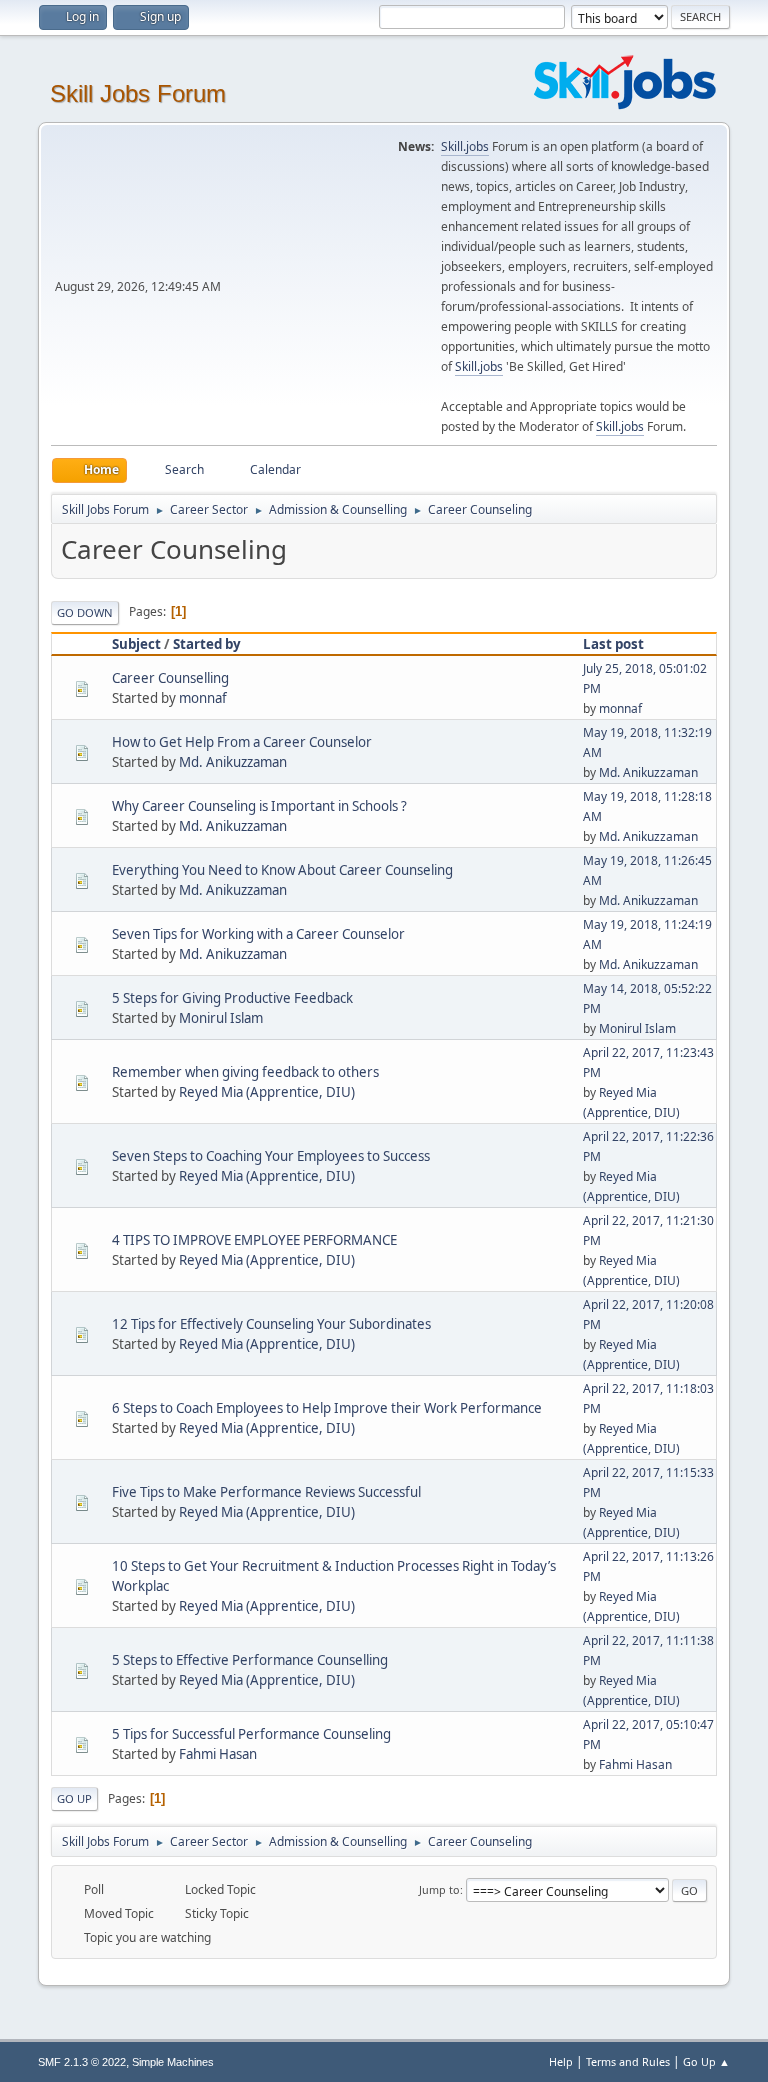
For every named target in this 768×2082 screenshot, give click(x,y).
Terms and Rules (628, 2061)
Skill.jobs (465, 146)
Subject (136, 644)
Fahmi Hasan (218, 1754)
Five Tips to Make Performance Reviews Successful (266, 1492)
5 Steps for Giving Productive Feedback (232, 998)
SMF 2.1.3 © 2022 (82, 2062)
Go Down (85, 612)
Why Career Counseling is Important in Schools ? (259, 806)
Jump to (439, 1889)
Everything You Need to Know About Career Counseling (282, 870)
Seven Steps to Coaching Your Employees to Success (271, 1156)
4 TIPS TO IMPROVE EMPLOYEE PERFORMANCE (254, 1240)
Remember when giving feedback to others (245, 1072)
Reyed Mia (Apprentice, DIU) (267, 1092)
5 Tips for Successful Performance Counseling (251, 1734)
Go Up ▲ (706, 2061)
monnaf (203, 698)
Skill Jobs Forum (138, 93)
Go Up (74, 1798)
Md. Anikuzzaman (233, 762)
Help (561, 2061)
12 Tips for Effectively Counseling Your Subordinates (271, 1324)
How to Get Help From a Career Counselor (242, 742)
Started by (207, 644)
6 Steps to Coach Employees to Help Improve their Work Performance (327, 1408)
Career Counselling (170, 678)
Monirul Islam (221, 1018)
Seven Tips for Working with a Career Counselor (258, 934)
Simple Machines (173, 2062)
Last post (613, 644)
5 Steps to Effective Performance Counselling (250, 1660)
